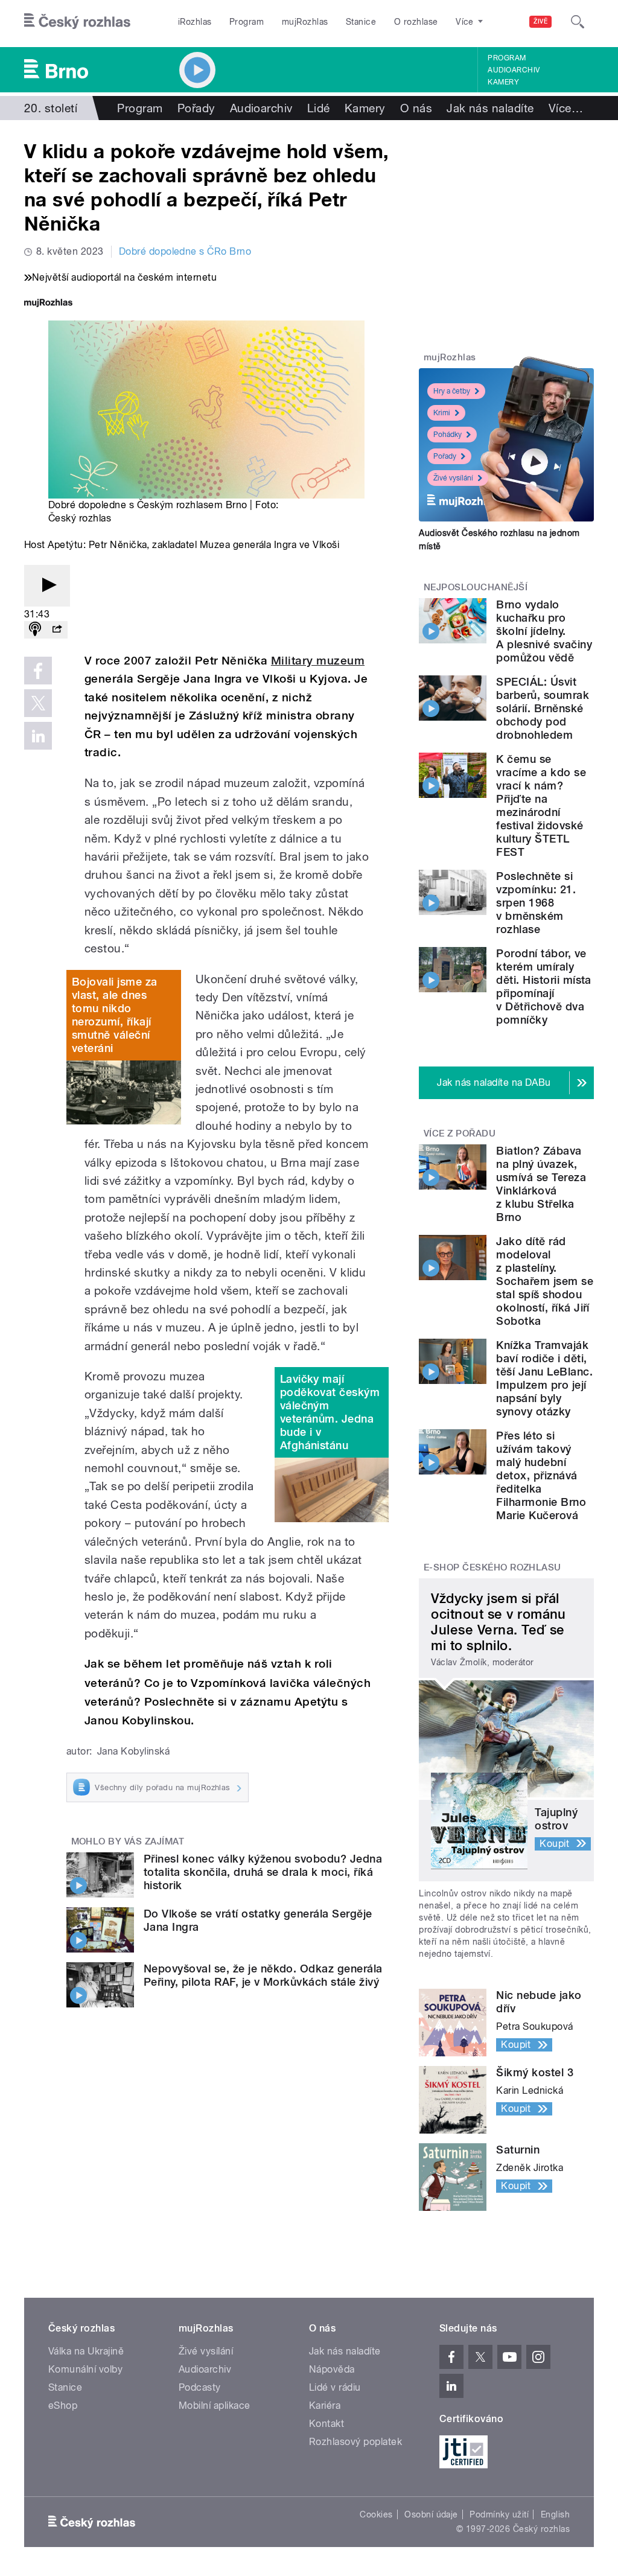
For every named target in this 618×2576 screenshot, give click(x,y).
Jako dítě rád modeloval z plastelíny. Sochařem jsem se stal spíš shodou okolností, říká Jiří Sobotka (545, 1281)
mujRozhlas (305, 22)
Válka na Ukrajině (86, 2351)
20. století (51, 108)
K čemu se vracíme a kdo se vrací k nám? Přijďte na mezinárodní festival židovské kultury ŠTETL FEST (541, 805)
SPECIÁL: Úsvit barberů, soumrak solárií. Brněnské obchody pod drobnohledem (543, 708)
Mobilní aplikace (215, 2405)
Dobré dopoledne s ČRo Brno (185, 251)
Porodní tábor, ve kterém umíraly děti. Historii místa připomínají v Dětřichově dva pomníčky (544, 987)
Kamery (503, 82)
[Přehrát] (47, 586)
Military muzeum (318, 661)
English (555, 2514)
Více (566, 108)
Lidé (319, 108)
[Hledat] (578, 22)
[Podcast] (35, 630)
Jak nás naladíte (490, 108)
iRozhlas (195, 22)
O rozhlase (416, 22)
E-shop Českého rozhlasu (492, 1567)
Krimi (442, 413)
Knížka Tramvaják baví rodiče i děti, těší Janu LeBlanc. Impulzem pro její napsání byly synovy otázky (544, 1378)
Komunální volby (85, 2369)
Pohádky (448, 435)
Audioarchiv (514, 70)
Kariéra (325, 2405)
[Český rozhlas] (77, 22)
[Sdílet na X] (38, 703)
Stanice (361, 22)
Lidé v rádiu (335, 2387)
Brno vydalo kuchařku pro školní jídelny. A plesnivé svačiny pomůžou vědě (544, 631)
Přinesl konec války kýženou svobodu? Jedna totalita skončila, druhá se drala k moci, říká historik (263, 1872)
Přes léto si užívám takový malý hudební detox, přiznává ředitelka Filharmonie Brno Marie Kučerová (541, 1475)
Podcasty (200, 2387)
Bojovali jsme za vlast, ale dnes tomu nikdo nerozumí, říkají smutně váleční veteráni (115, 1015)
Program (247, 22)
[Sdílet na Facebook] (38, 671)
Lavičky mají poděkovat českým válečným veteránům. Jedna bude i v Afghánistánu (330, 1412)
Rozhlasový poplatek (355, 2442)
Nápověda (332, 2369)
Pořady (196, 108)
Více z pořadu (460, 1133)
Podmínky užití (499, 2514)
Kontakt (327, 2424)
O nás (416, 108)
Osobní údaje (431, 2514)
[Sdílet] (57, 630)
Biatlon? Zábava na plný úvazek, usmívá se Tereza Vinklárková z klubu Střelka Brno (541, 1184)
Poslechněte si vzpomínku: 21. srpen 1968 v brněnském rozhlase (536, 903)
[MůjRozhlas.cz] (48, 304)
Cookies (376, 2514)
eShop (63, 2405)
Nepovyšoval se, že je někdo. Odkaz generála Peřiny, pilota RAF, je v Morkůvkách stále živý (263, 1975)
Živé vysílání (453, 478)
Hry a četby (452, 391)
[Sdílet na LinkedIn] (38, 736)
